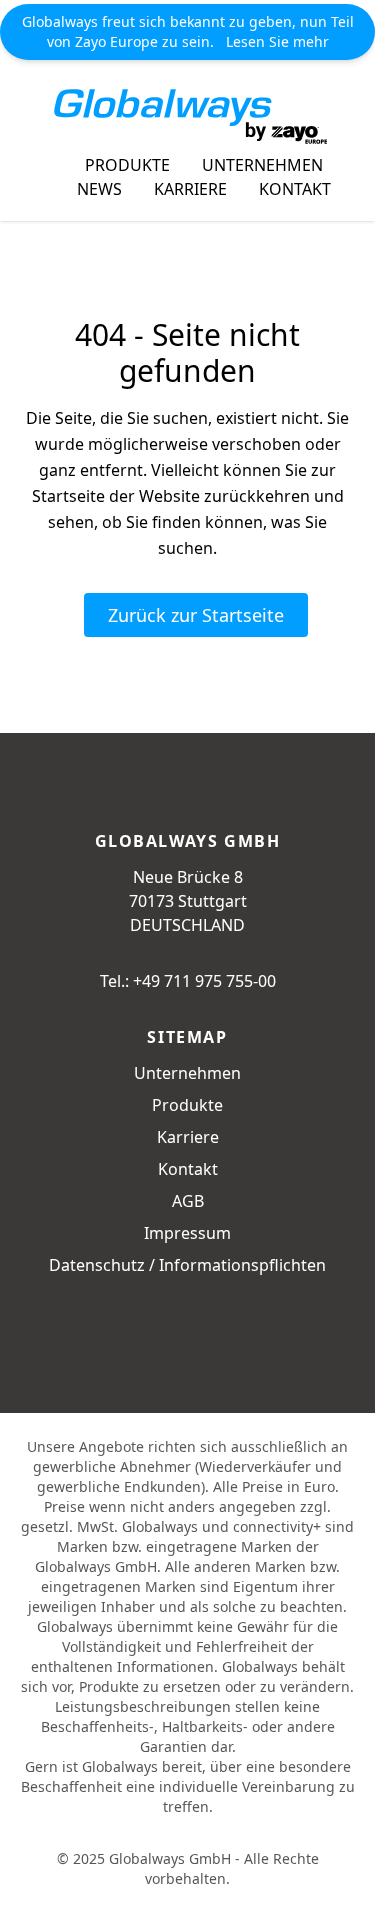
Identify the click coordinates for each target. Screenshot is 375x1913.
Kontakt (188, 1169)
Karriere (188, 1137)
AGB (188, 1201)
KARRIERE (190, 189)
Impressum (187, 1233)
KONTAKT (295, 189)
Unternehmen (187, 1073)
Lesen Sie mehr (277, 41)
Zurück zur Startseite (196, 615)
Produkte (187, 1105)
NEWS (99, 189)
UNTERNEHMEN (262, 165)
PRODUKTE (127, 165)
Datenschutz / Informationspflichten (187, 1265)
